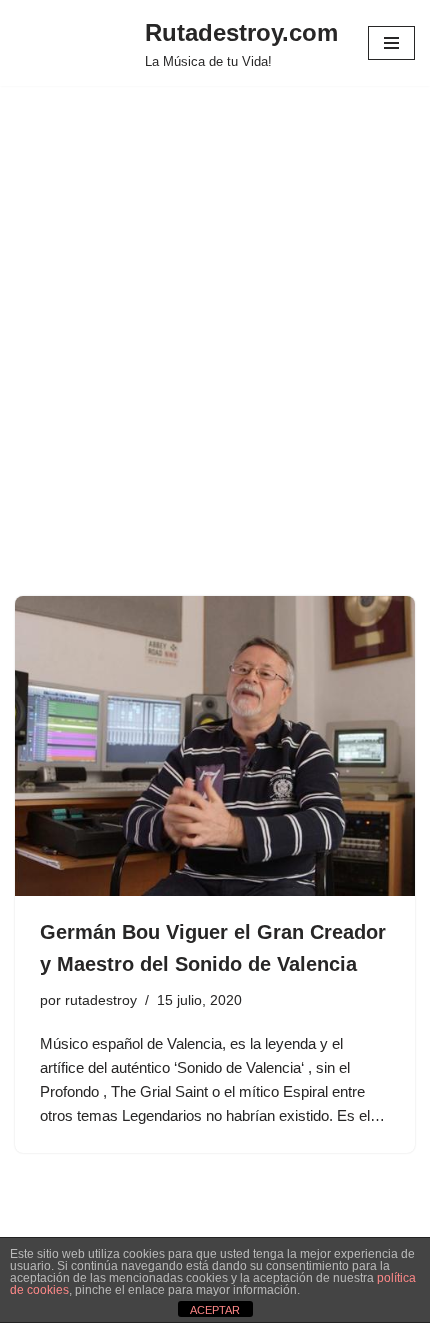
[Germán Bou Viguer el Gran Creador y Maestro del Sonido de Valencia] (215, 746)
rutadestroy (101, 1000)
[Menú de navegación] (391, 43)
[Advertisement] (215, 371)
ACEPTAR (215, 1310)
